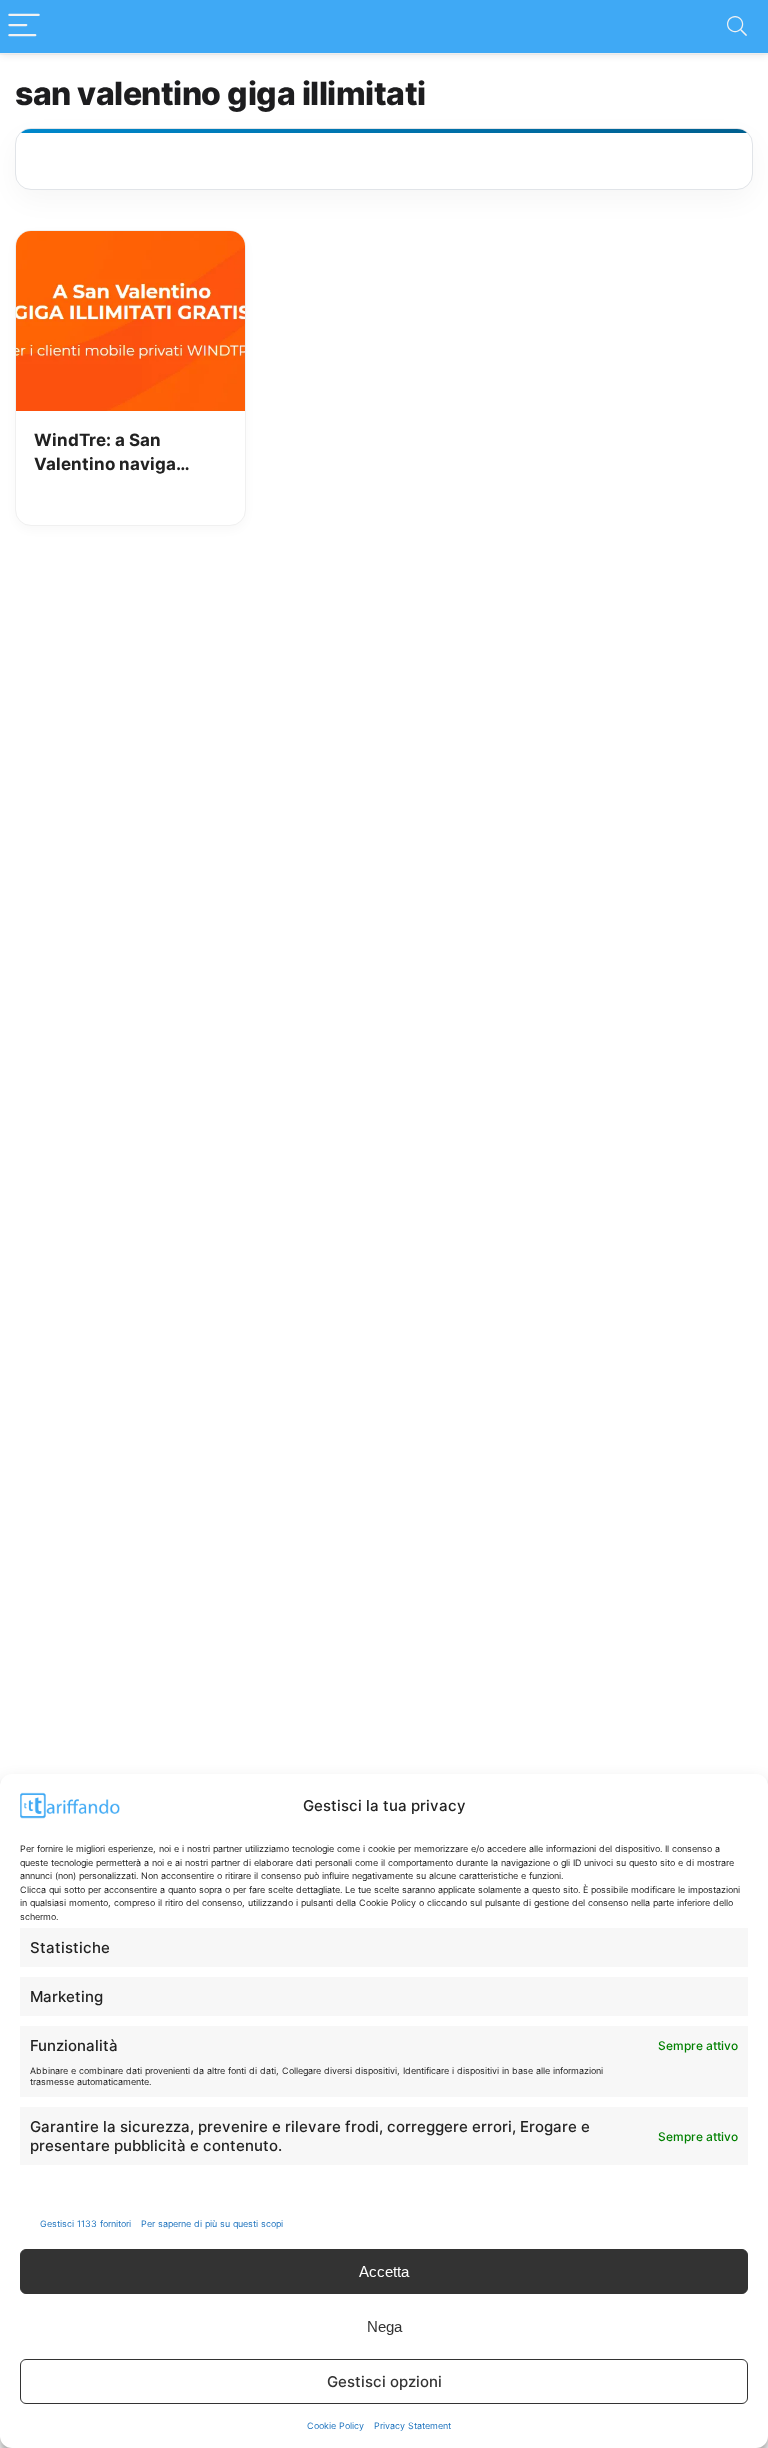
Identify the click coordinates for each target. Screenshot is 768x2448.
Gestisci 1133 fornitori (85, 2223)
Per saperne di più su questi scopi (212, 2223)
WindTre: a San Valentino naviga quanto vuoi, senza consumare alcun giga (127, 453)
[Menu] (24, 26)
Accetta (384, 2271)
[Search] (737, 26)
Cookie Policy (335, 2425)
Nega (384, 2326)
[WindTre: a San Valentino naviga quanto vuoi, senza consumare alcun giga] (130, 245)
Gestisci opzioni (384, 2381)
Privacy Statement (412, 2425)
